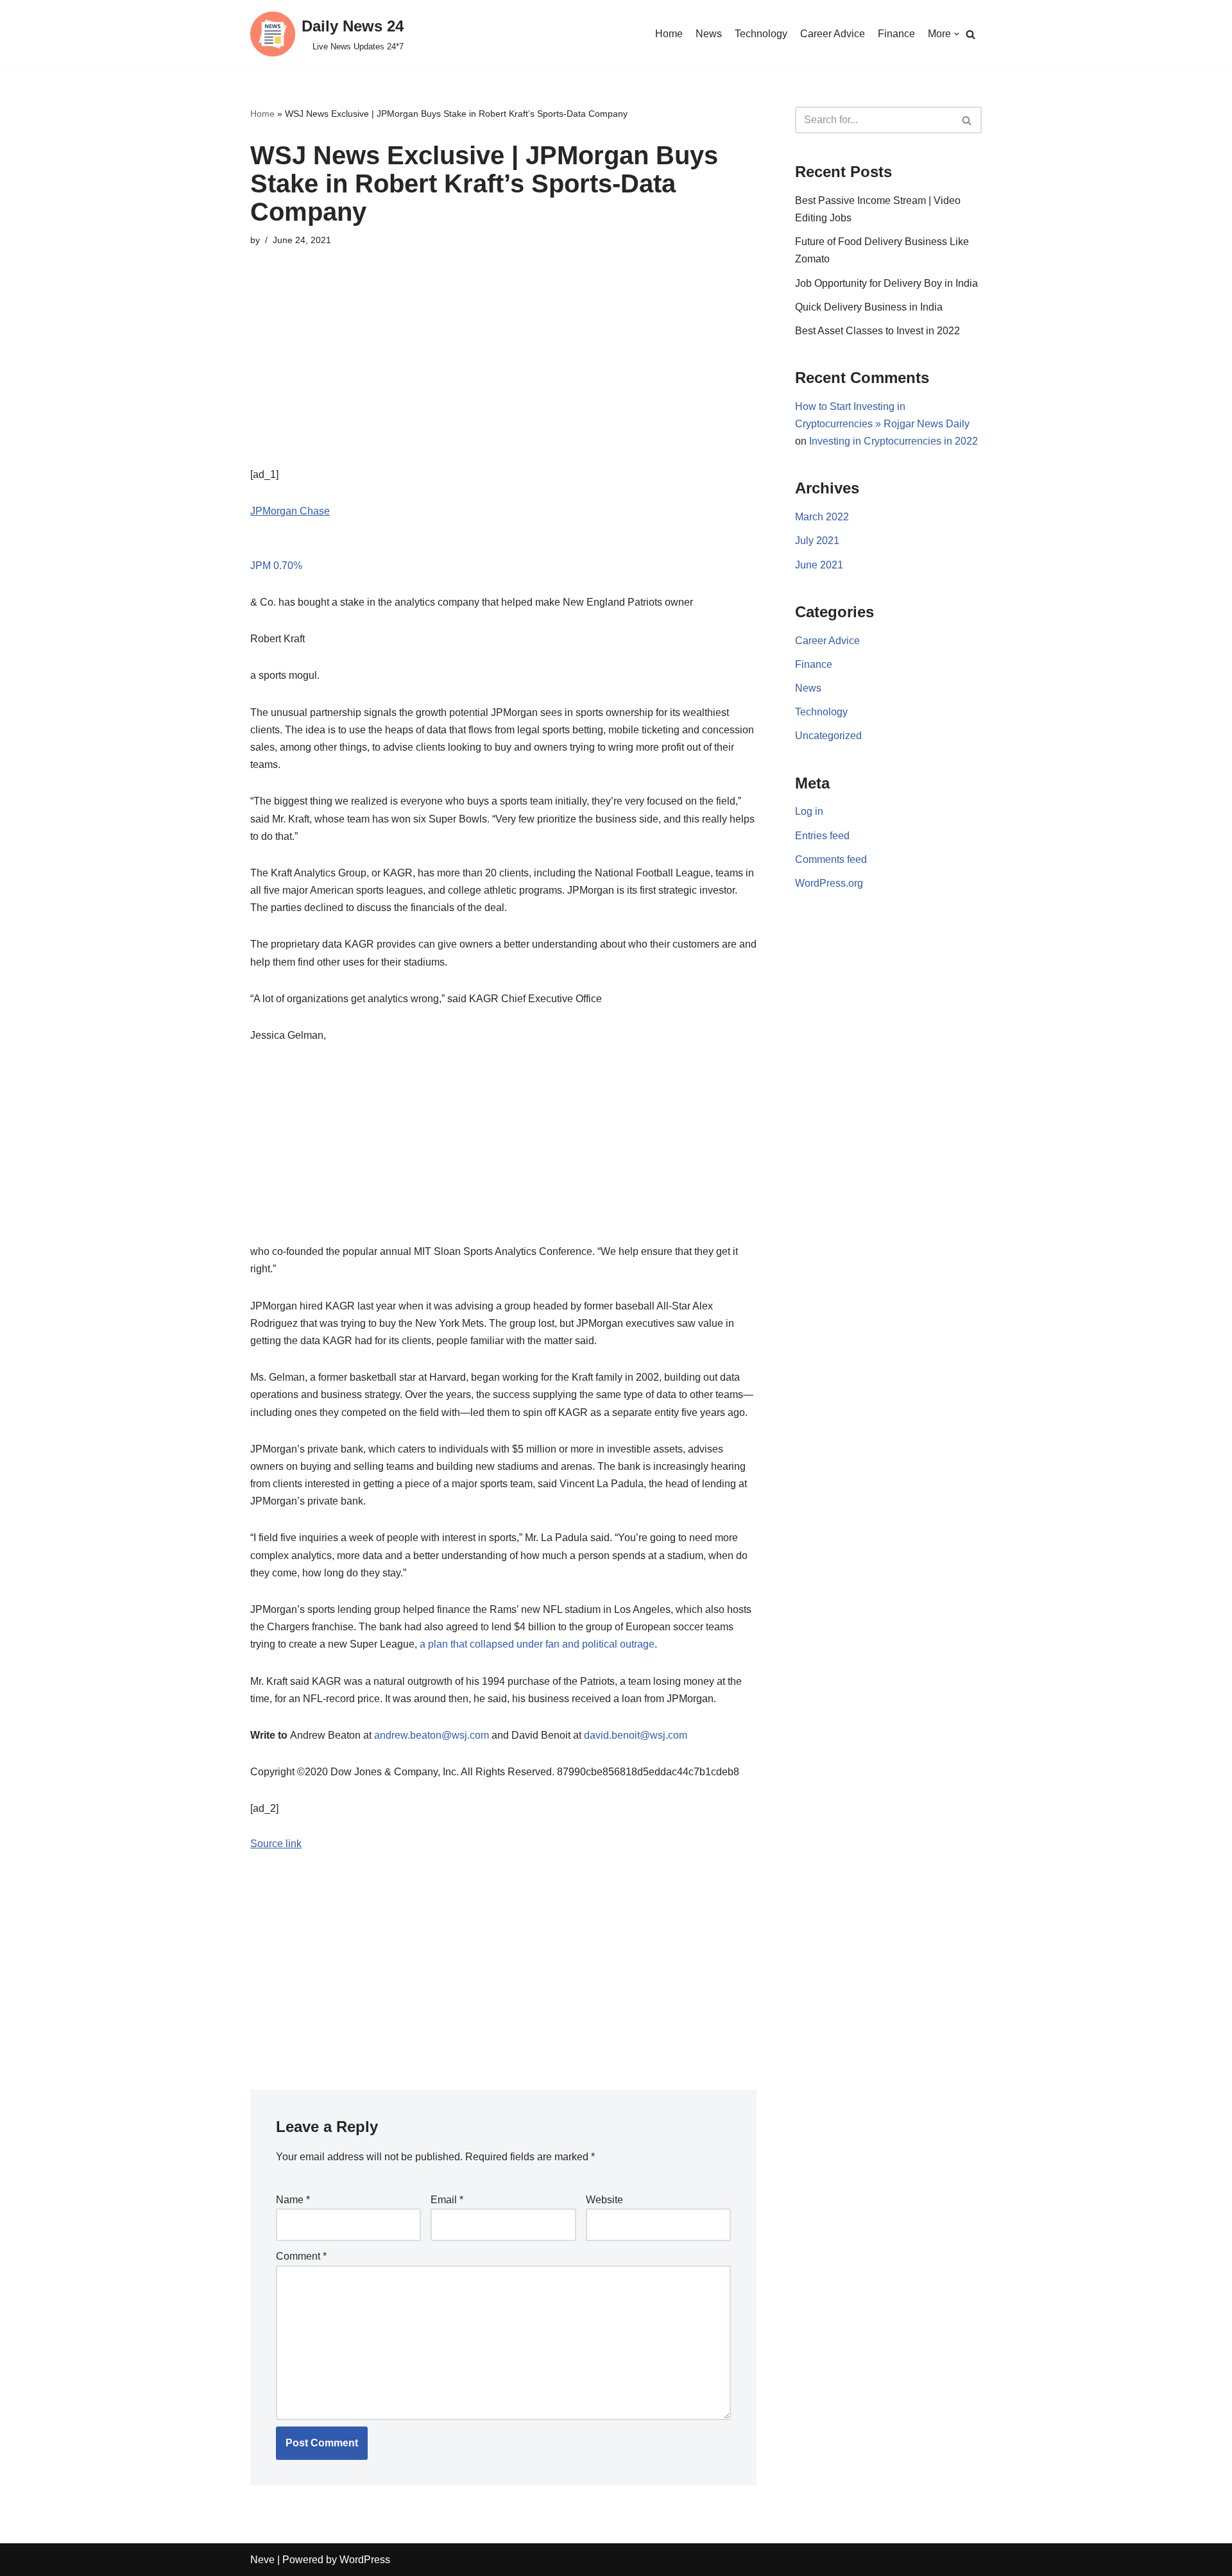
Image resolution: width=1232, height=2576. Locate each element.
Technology (761, 34)
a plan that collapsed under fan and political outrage (537, 1644)
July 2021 (817, 541)
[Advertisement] (503, 376)
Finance (896, 34)
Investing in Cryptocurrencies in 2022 (894, 441)
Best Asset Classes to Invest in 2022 (877, 331)
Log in (809, 811)
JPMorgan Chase (290, 511)
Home (669, 34)
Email (447, 2200)
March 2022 (822, 517)
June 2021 (819, 565)
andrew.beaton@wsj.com (432, 1735)
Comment (301, 2256)
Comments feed (831, 859)
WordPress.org (829, 883)
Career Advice (833, 34)
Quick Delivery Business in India (869, 307)
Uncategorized (828, 736)
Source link (276, 1844)
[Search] (971, 34)
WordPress (365, 2560)
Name (293, 2200)
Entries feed (822, 836)
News (709, 34)
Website (604, 2200)
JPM (276, 566)
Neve (262, 2560)
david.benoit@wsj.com (636, 1735)
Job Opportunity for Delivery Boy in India (886, 283)
